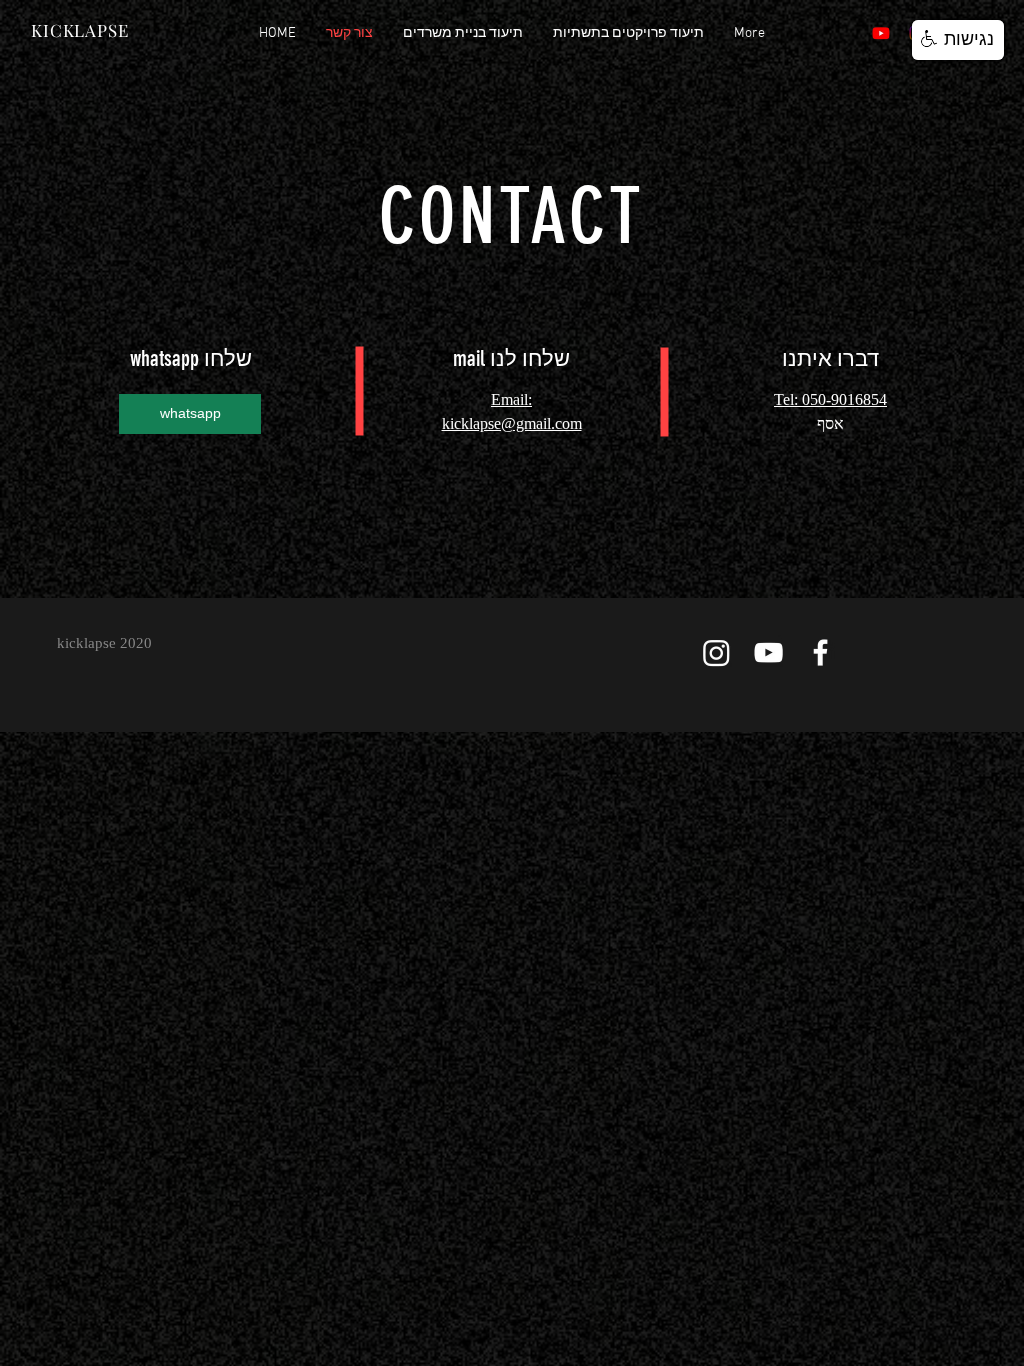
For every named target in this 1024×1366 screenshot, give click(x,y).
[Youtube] (881, 33)
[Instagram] (716, 652)
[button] (958, 40)
